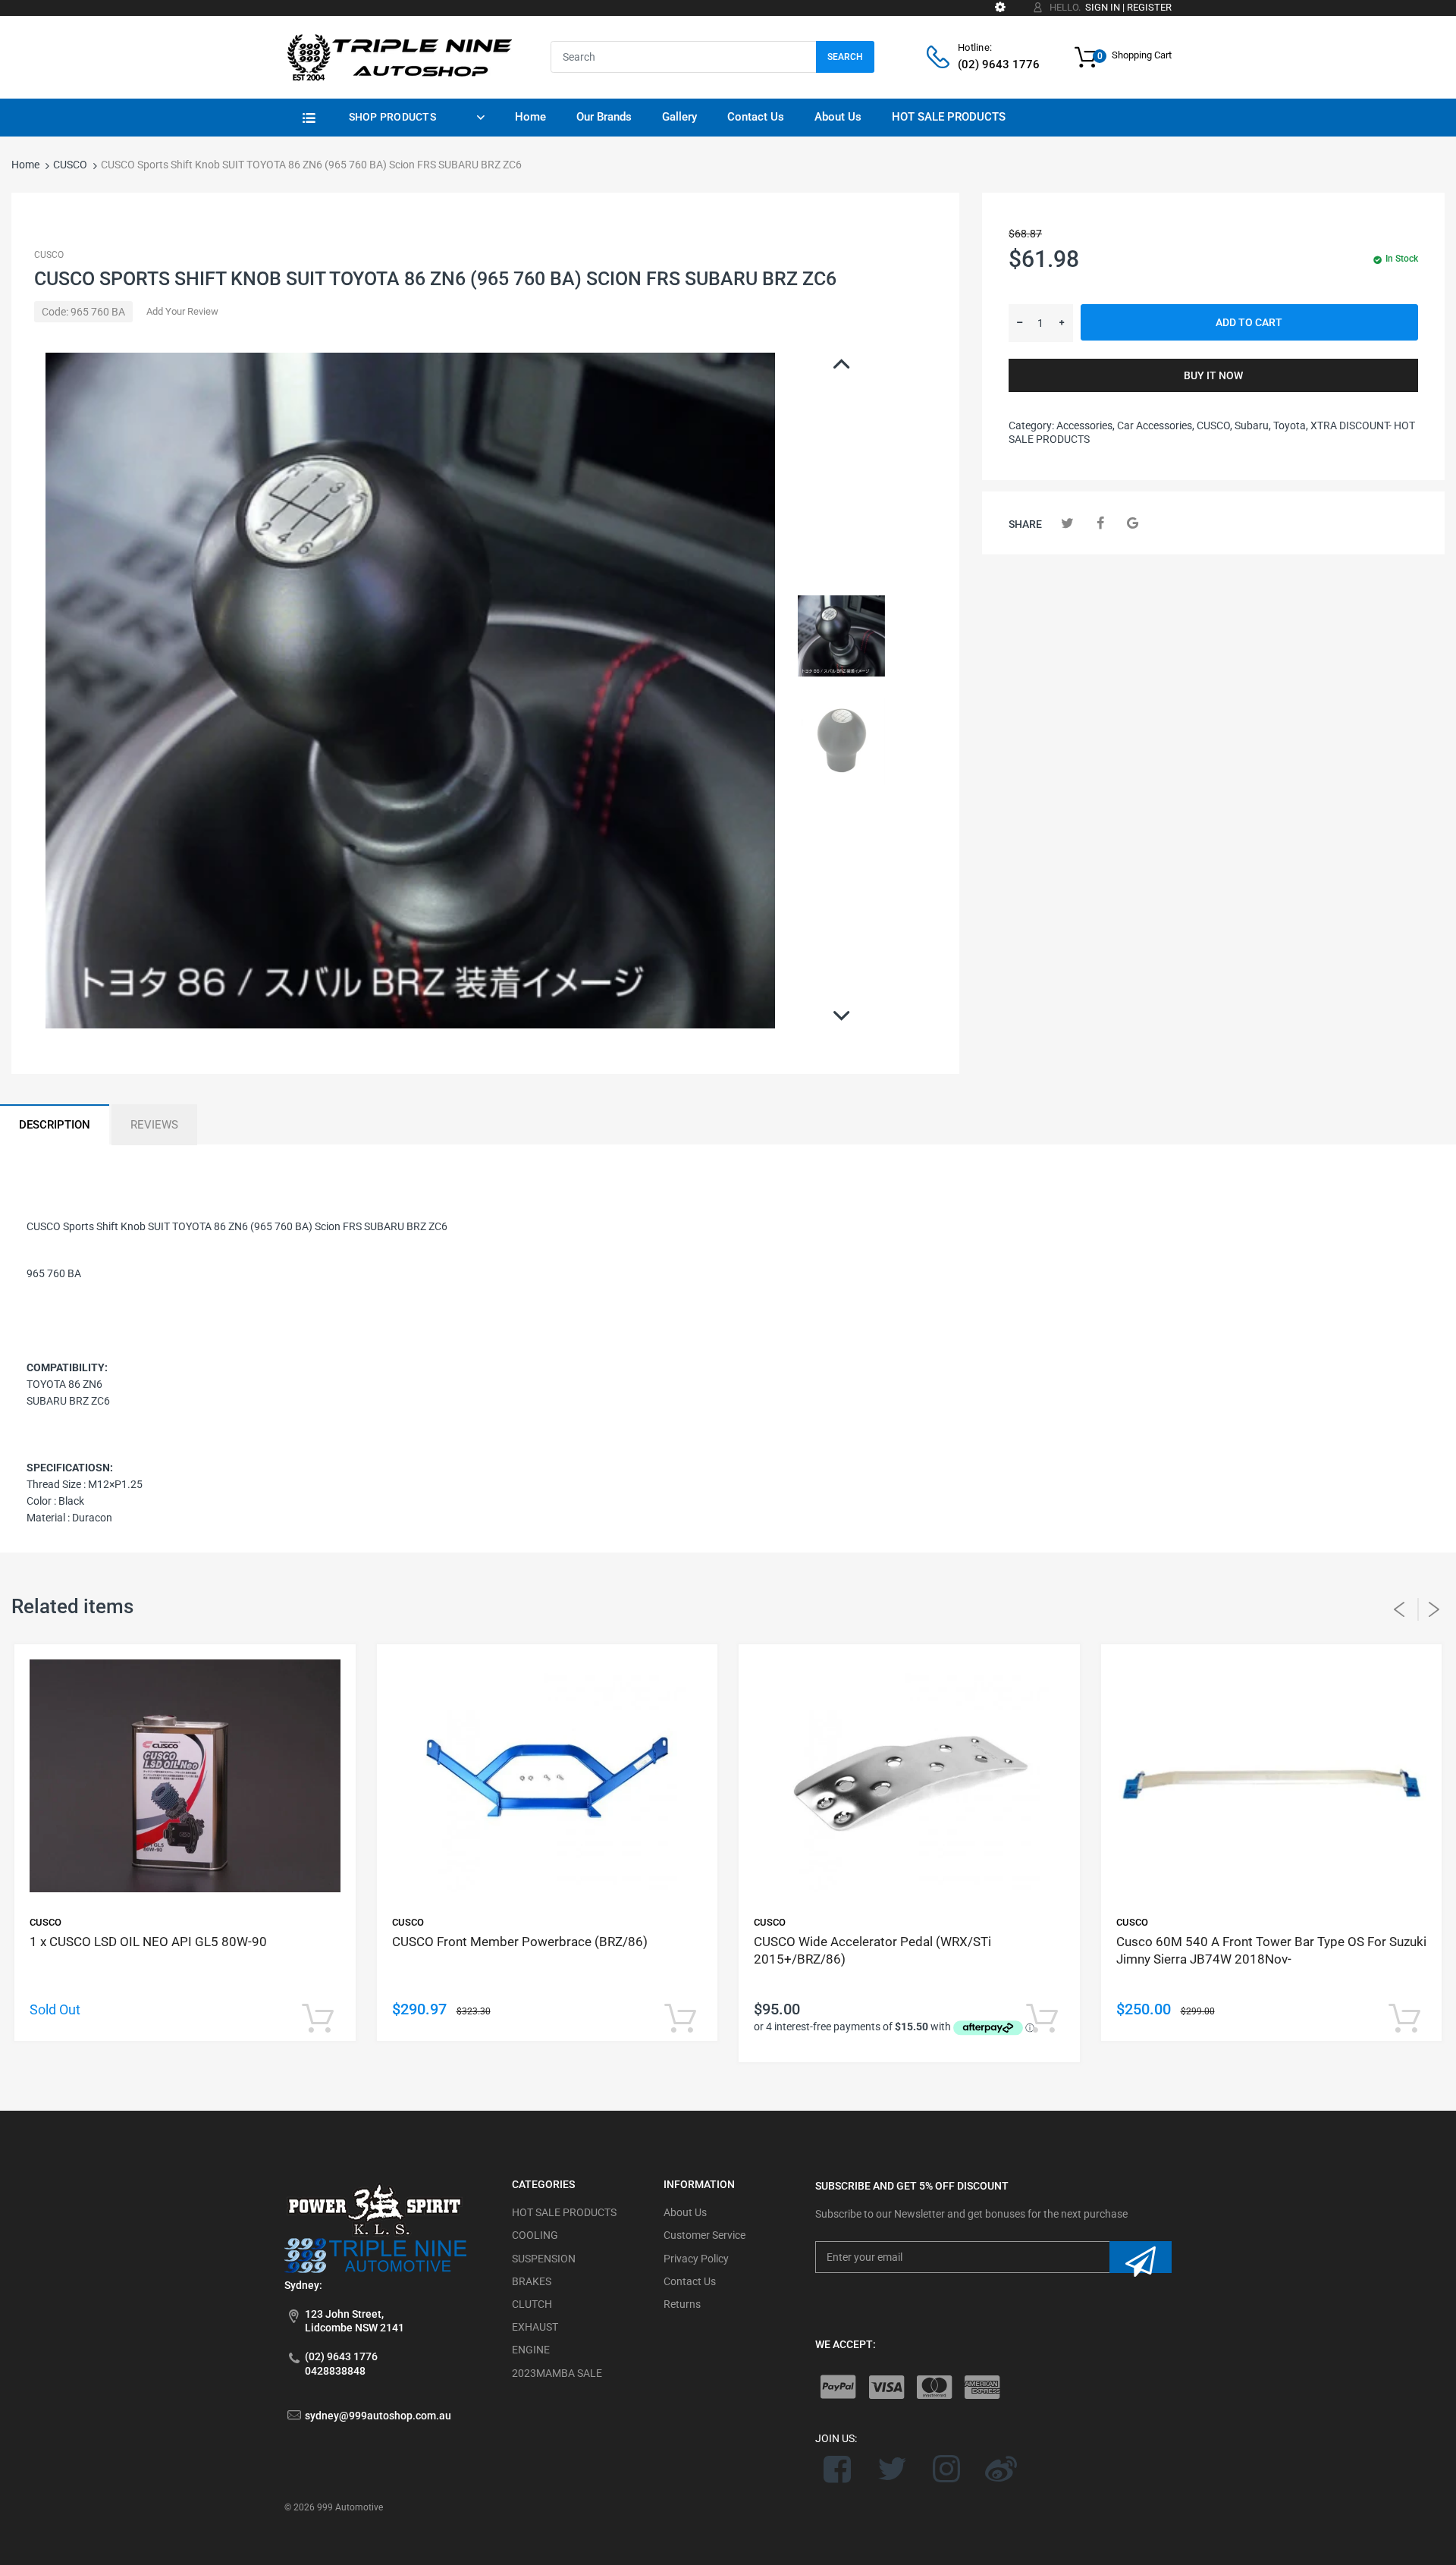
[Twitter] (1067, 523)
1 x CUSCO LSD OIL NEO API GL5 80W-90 (148, 1942)
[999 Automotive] (398, 56)
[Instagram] (947, 2469)
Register (1149, 7)
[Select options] (318, 2019)
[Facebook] (1100, 523)
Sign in (1103, 7)
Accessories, (1086, 425)
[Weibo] (1001, 2469)
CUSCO (70, 165)
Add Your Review (182, 311)
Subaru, (1253, 425)
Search (845, 57)
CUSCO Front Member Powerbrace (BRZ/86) (520, 1942)
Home (25, 165)
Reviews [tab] (154, 1125)
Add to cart (1249, 322)
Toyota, (1291, 425)
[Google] (1133, 523)
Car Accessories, (1156, 425)
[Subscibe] (1141, 2257)
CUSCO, (1214, 425)
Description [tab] (55, 1125)
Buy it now (1213, 375)
